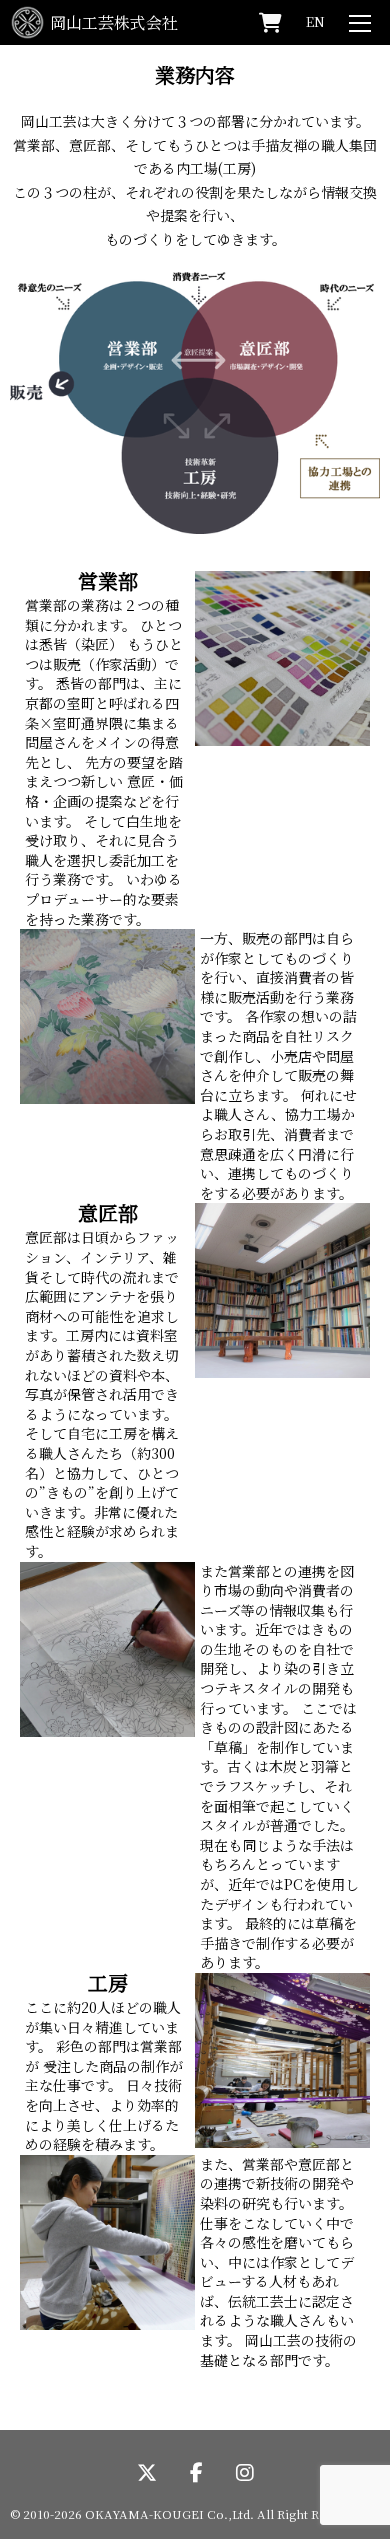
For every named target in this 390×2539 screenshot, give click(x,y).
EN (315, 21)
